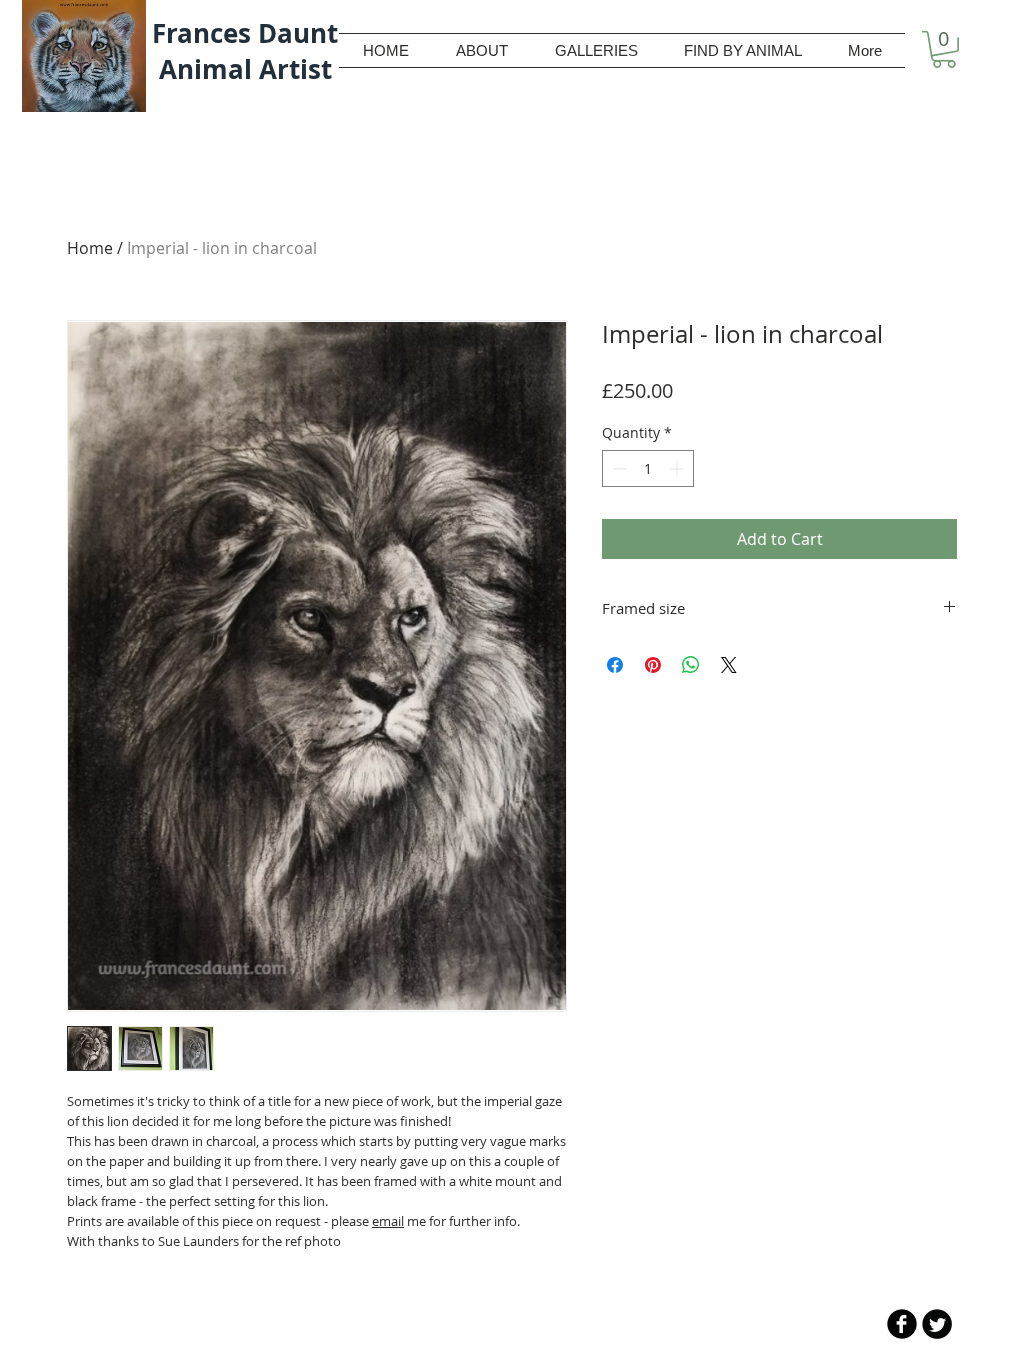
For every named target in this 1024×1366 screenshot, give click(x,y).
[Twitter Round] (937, 1324)
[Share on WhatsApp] (691, 665)
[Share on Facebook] (615, 665)
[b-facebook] (902, 1324)
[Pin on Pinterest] (653, 665)
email (388, 1221)
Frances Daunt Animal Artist (245, 51)
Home (90, 248)
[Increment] (678, 468)
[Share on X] (729, 665)
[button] (944, 49)
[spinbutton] (648, 468)
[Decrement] (617, 468)
